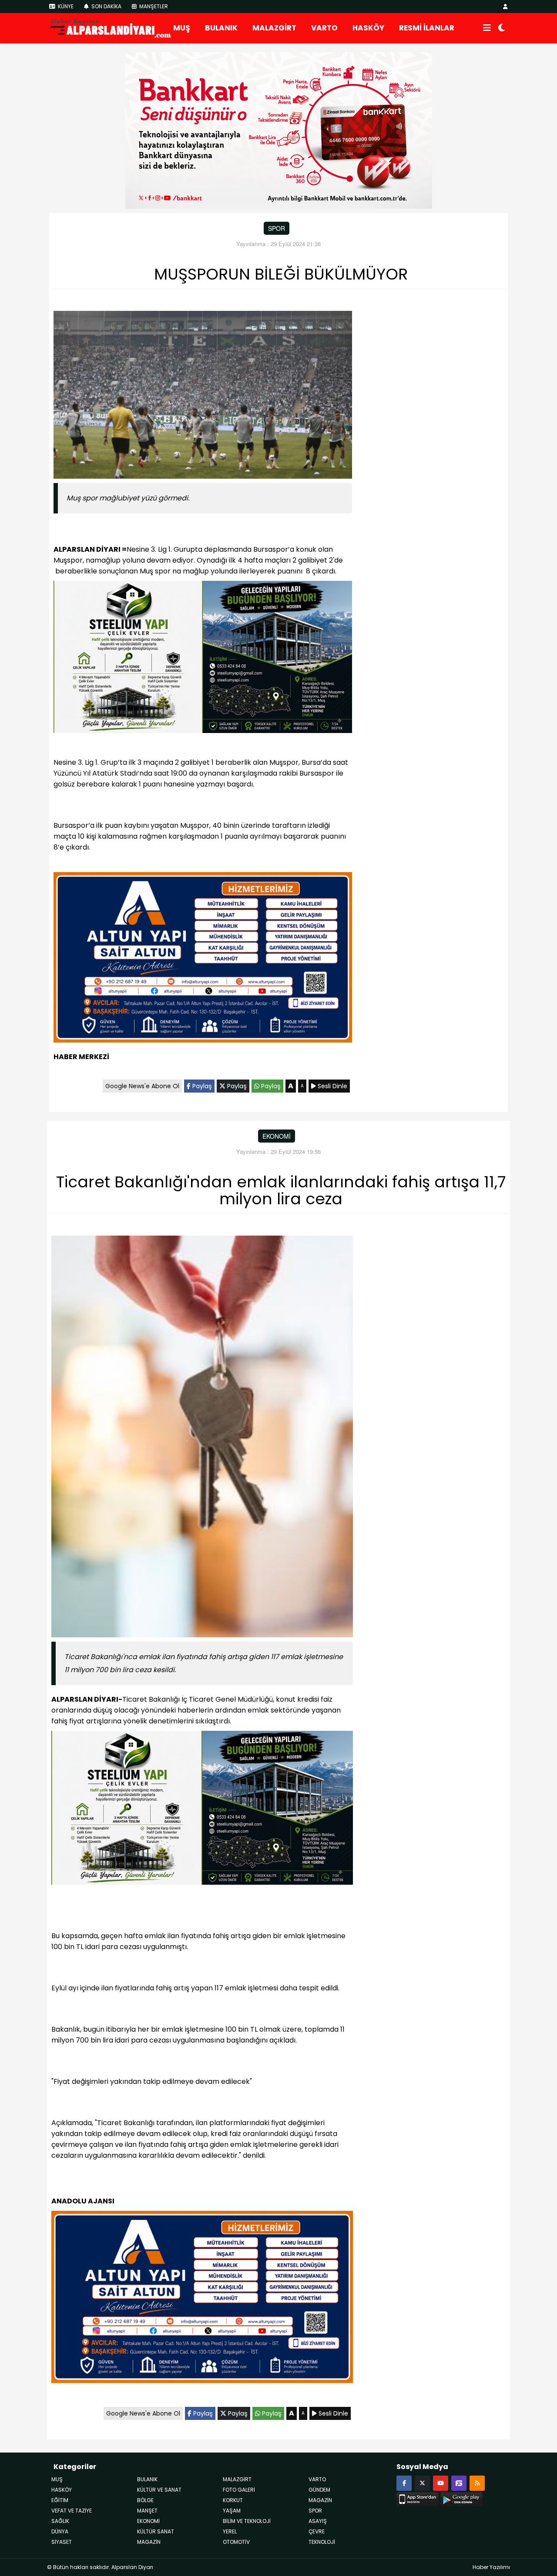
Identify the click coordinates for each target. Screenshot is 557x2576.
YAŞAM (232, 2511)
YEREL (230, 2531)
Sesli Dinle (332, 1086)
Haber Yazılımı (491, 2567)
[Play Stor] (461, 2498)
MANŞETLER (153, 6)
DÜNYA (60, 2531)
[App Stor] (418, 2498)
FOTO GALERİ (239, 2490)
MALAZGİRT (274, 28)
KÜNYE (65, 6)
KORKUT (233, 2500)
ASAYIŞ (318, 2521)
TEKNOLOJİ (322, 2542)
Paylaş (201, 1086)
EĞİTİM (60, 2500)
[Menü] (487, 28)
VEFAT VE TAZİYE (72, 2511)
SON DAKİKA (106, 6)
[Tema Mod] (502, 28)
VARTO (324, 28)
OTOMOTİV (236, 2542)
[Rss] (477, 2483)
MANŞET (147, 2511)
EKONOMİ (277, 1136)
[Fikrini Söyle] (459, 2483)
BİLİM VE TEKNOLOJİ (247, 2521)
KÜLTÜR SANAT (156, 2531)
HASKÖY (368, 28)
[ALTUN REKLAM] (203, 959)
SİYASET (62, 2542)
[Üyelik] (505, 6)
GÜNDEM (319, 2490)
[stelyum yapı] (203, 658)
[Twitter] (422, 2483)
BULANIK (221, 28)
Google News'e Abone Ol (142, 1086)
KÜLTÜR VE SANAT (159, 2490)
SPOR (277, 228)
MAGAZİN (149, 2542)
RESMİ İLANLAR (427, 28)
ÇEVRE (317, 2531)
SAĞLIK (60, 2521)
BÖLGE (145, 2500)
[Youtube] (441, 2483)
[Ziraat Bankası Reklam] (279, 130)
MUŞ (182, 28)
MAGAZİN (320, 2500)
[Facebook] (404, 2483)
